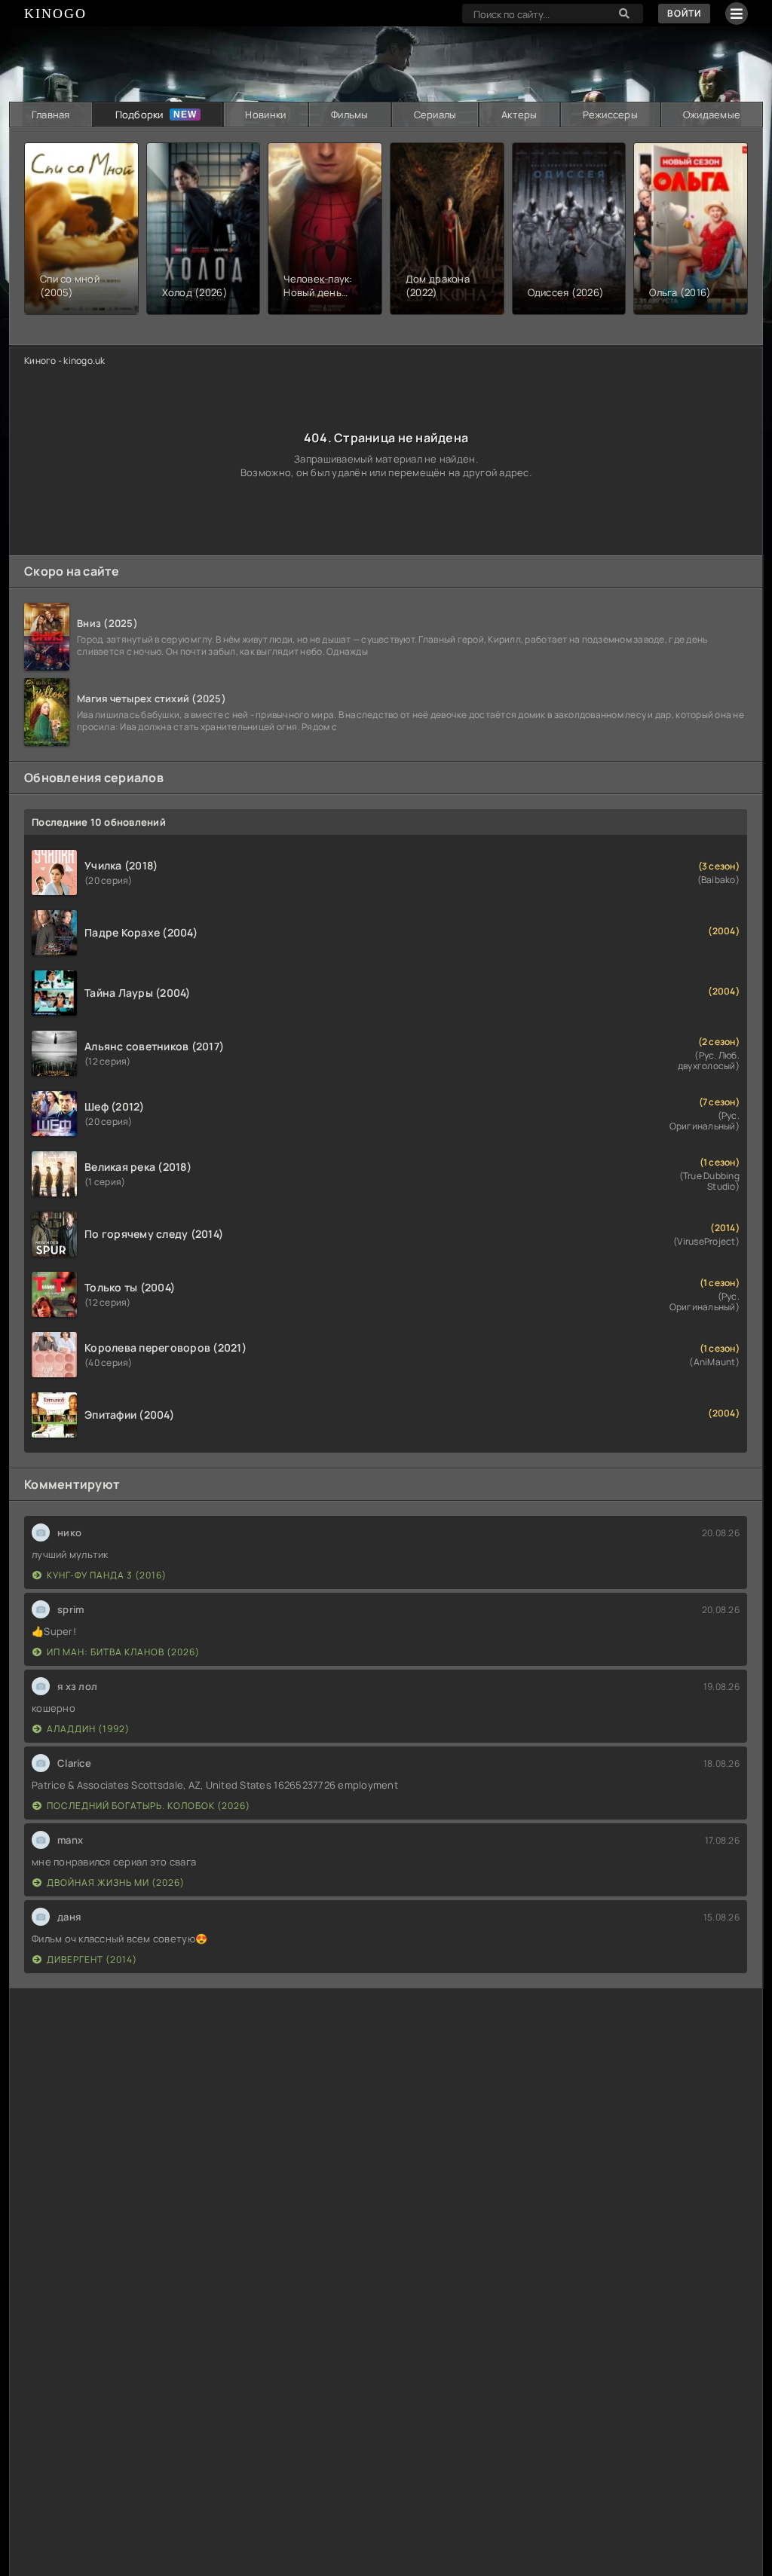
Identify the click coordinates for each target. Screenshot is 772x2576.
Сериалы (435, 115)
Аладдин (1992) (88, 1729)
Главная (51, 115)
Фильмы (350, 115)
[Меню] (737, 14)
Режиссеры (610, 115)
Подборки (139, 115)
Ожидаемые (712, 115)
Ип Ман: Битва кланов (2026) (123, 1652)
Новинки (265, 115)
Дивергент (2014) (92, 1959)
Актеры (519, 115)
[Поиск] (624, 14)
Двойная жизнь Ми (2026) (116, 1882)
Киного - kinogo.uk (65, 361)
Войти (684, 13)
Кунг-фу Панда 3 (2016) (107, 1575)
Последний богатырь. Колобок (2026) (149, 1806)
